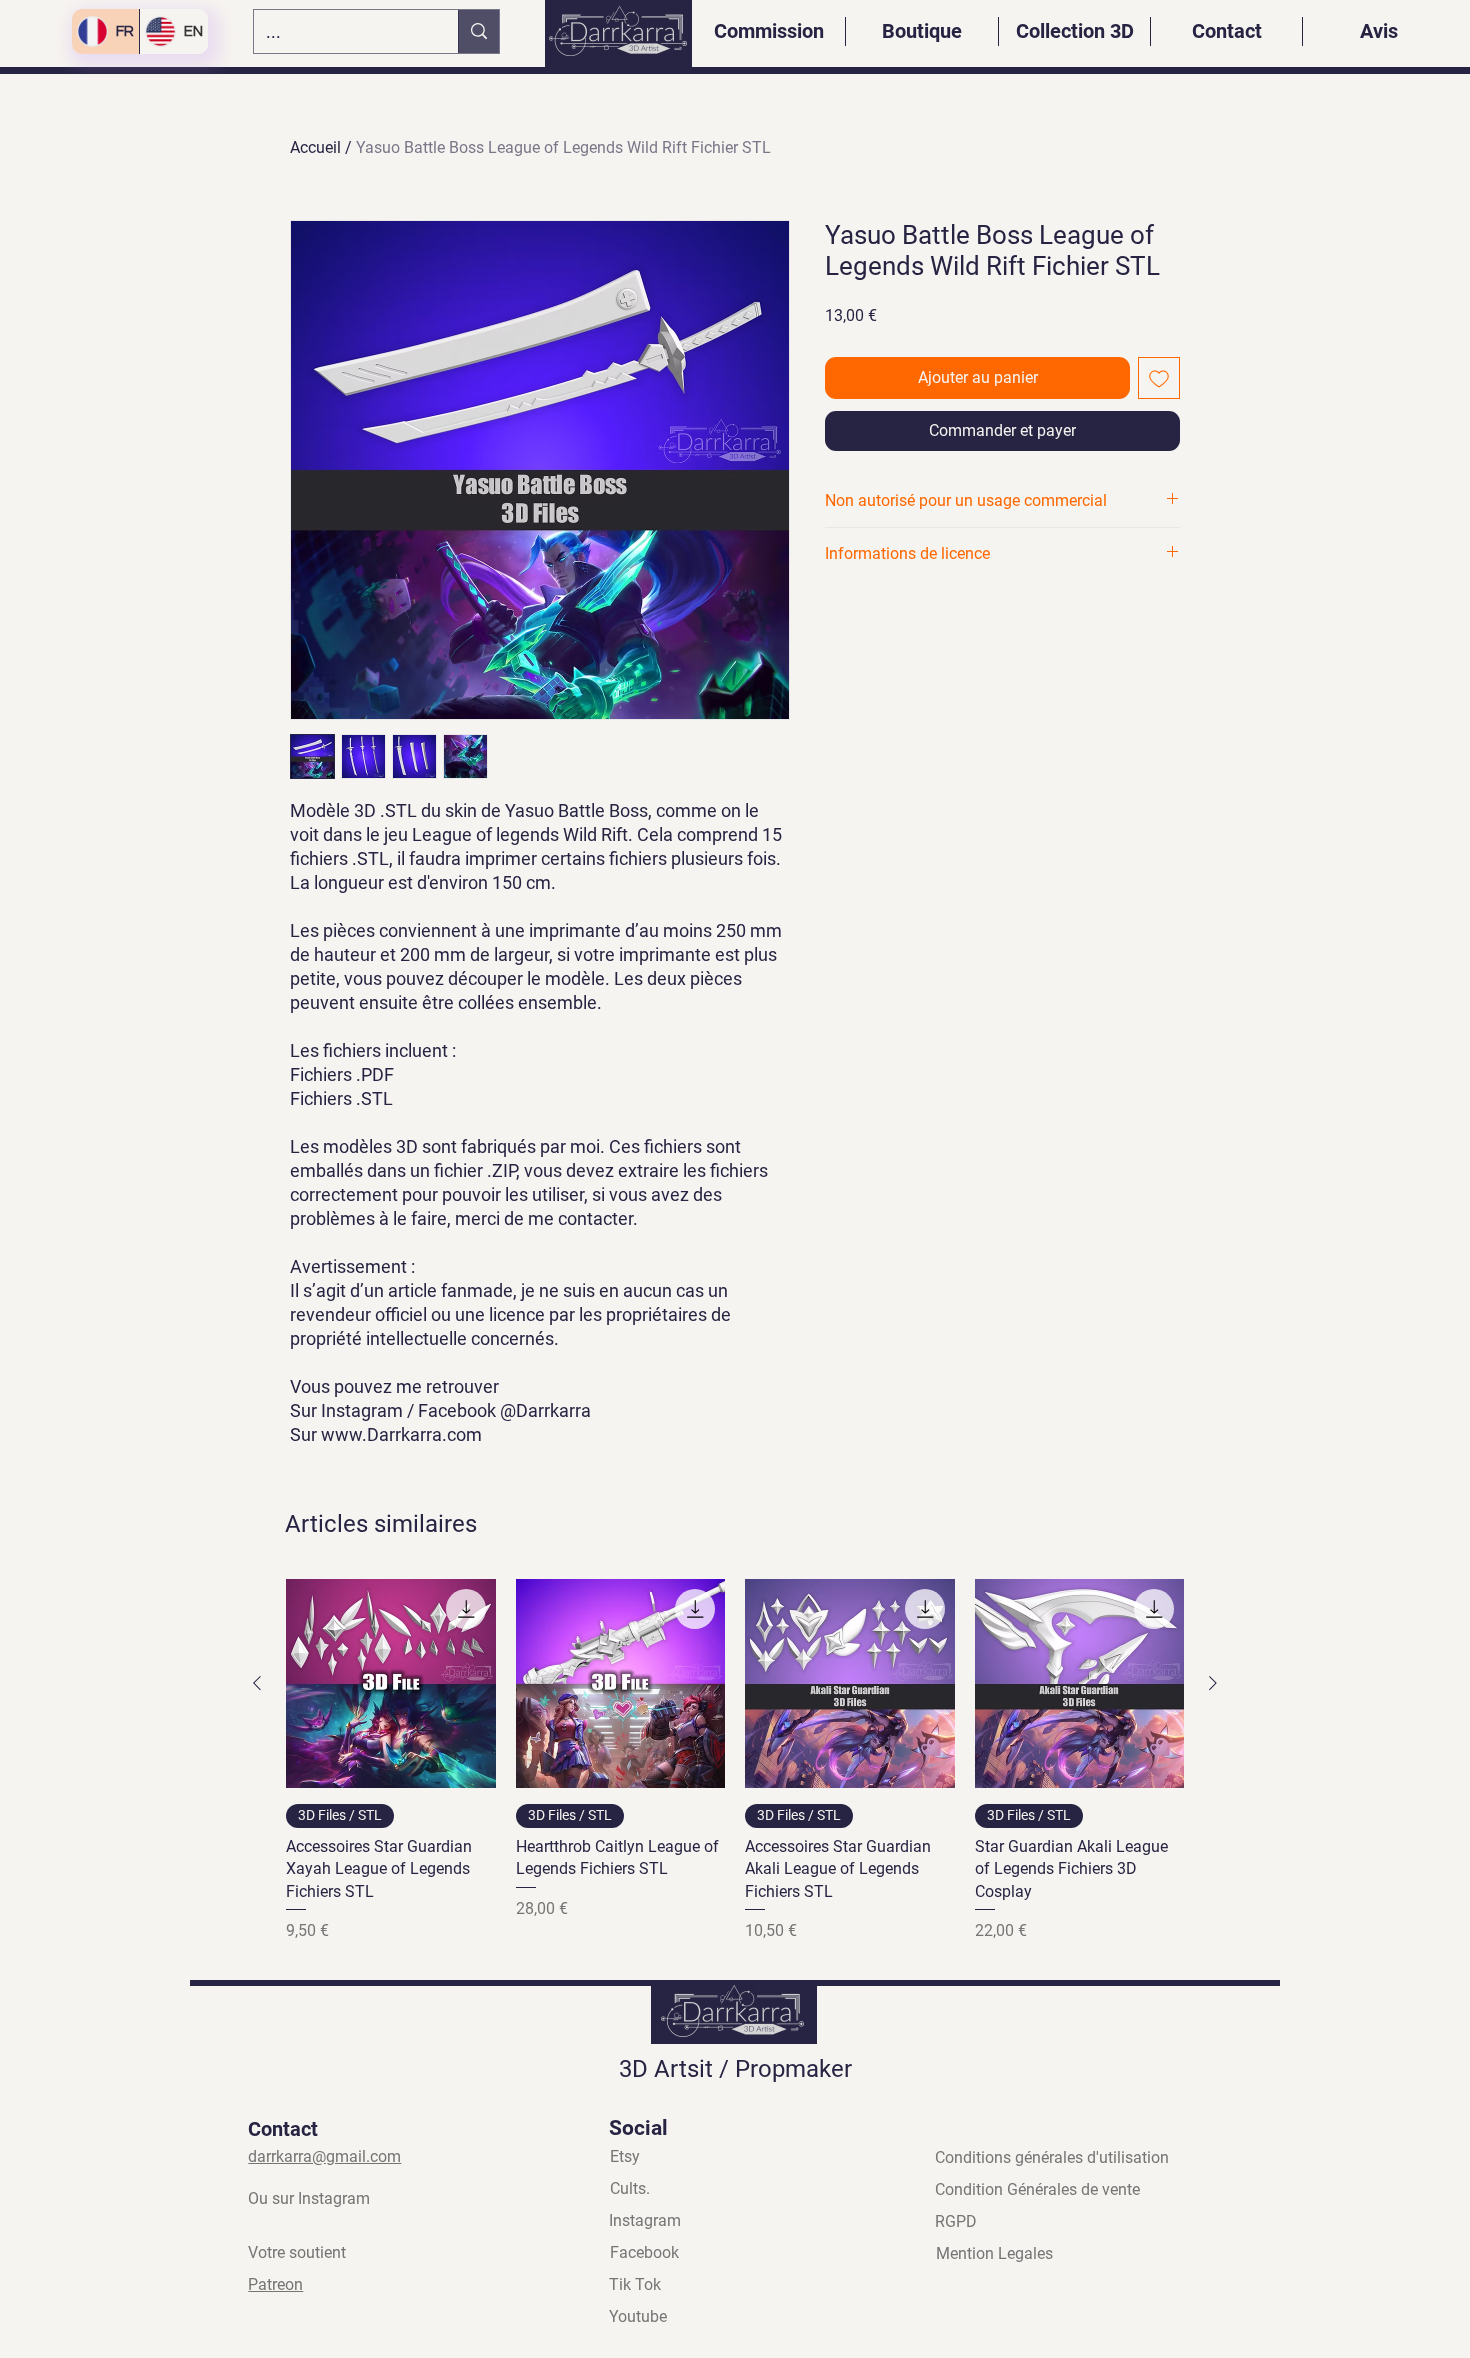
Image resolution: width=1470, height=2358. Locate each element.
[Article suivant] (1213, 1683)
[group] (735, 1761)
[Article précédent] (257, 1683)
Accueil (315, 147)
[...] (478, 31)
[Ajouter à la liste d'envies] (1159, 378)
